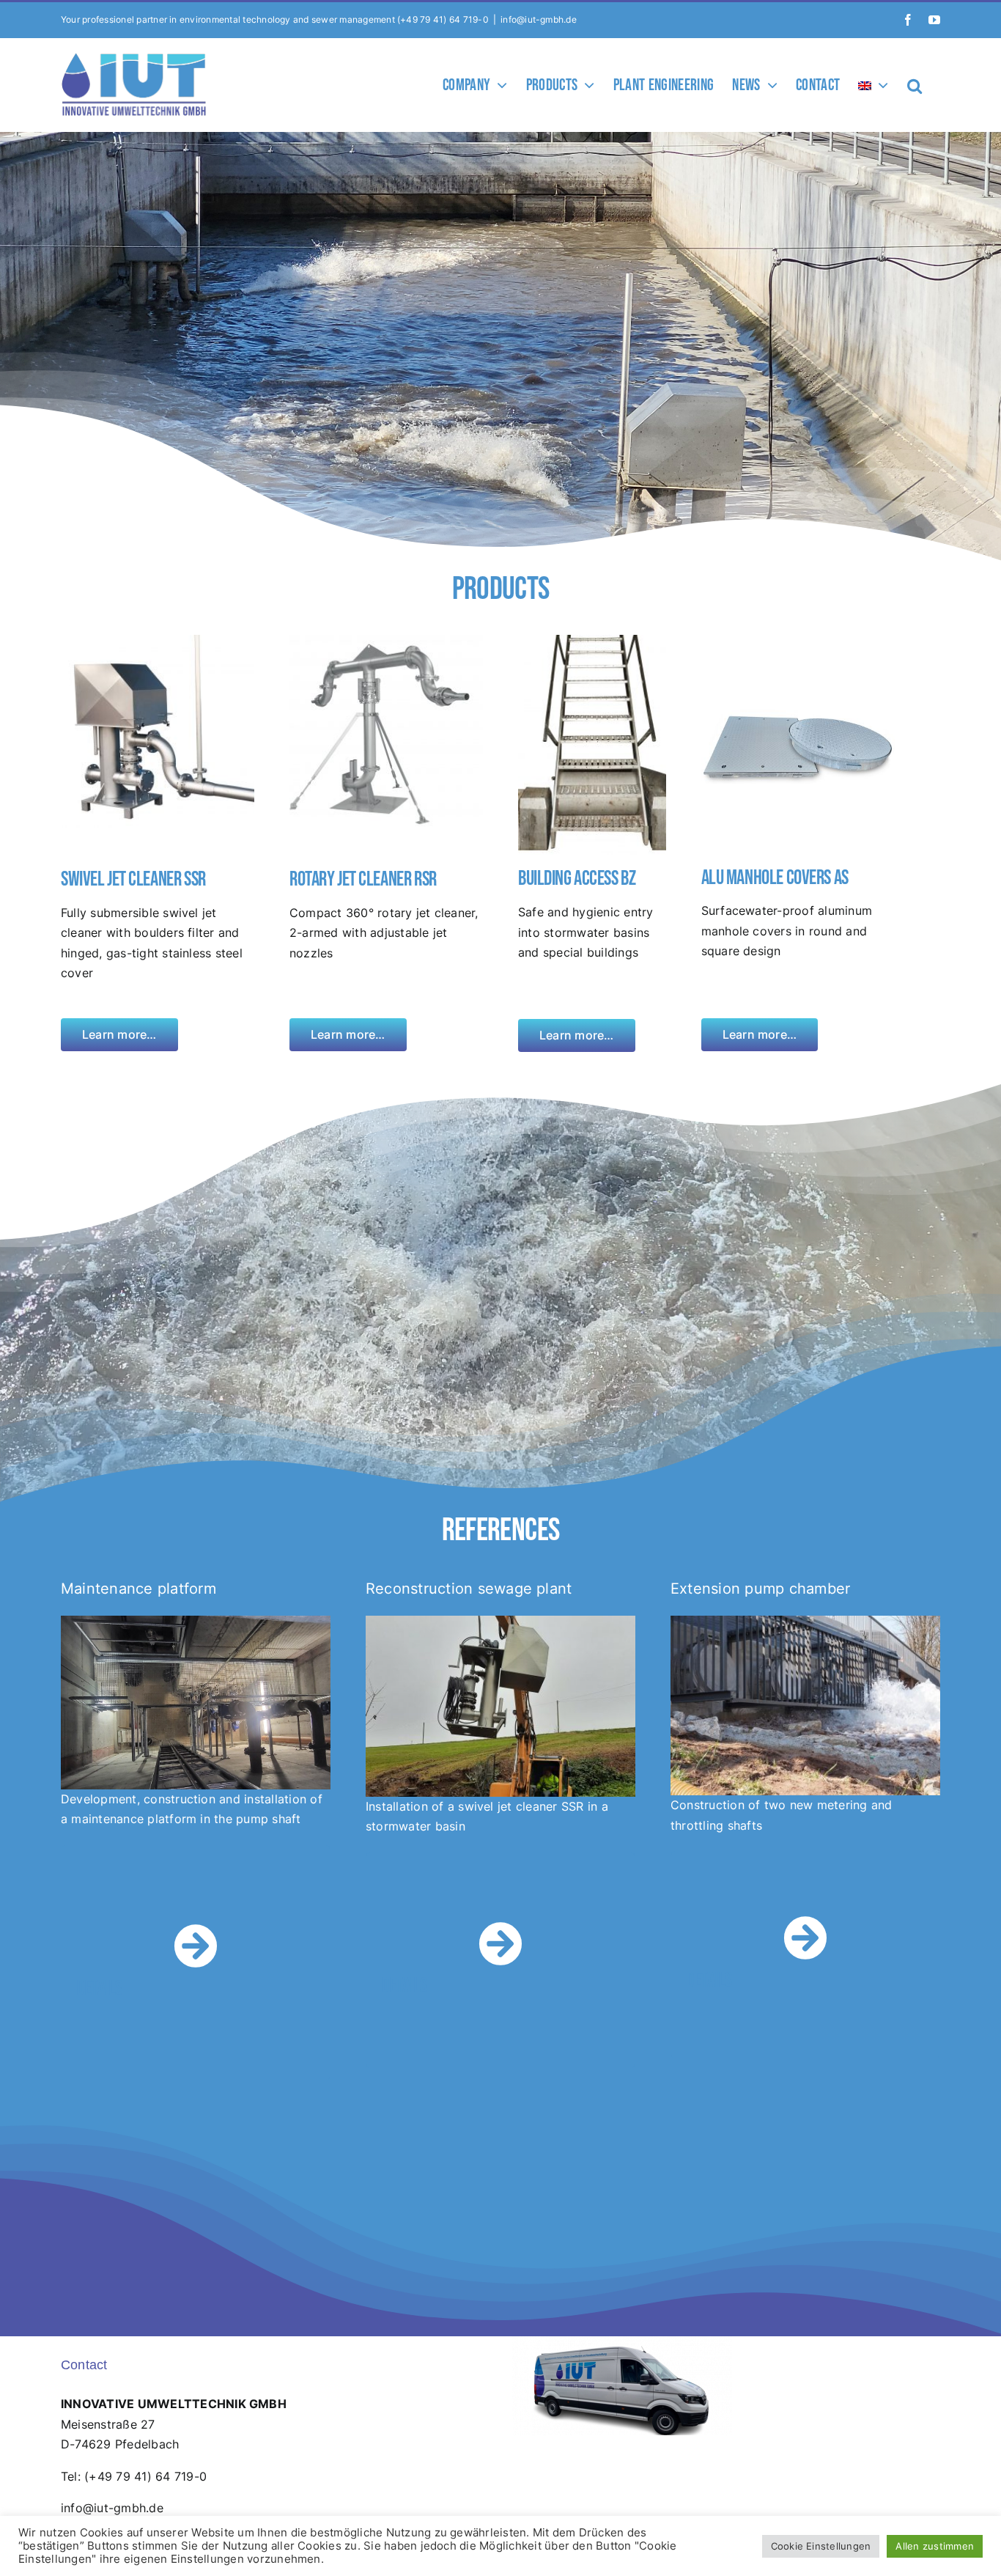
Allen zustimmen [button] (935, 2546)
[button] (915, 85)
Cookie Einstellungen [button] (821, 2546)
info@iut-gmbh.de (539, 19)
